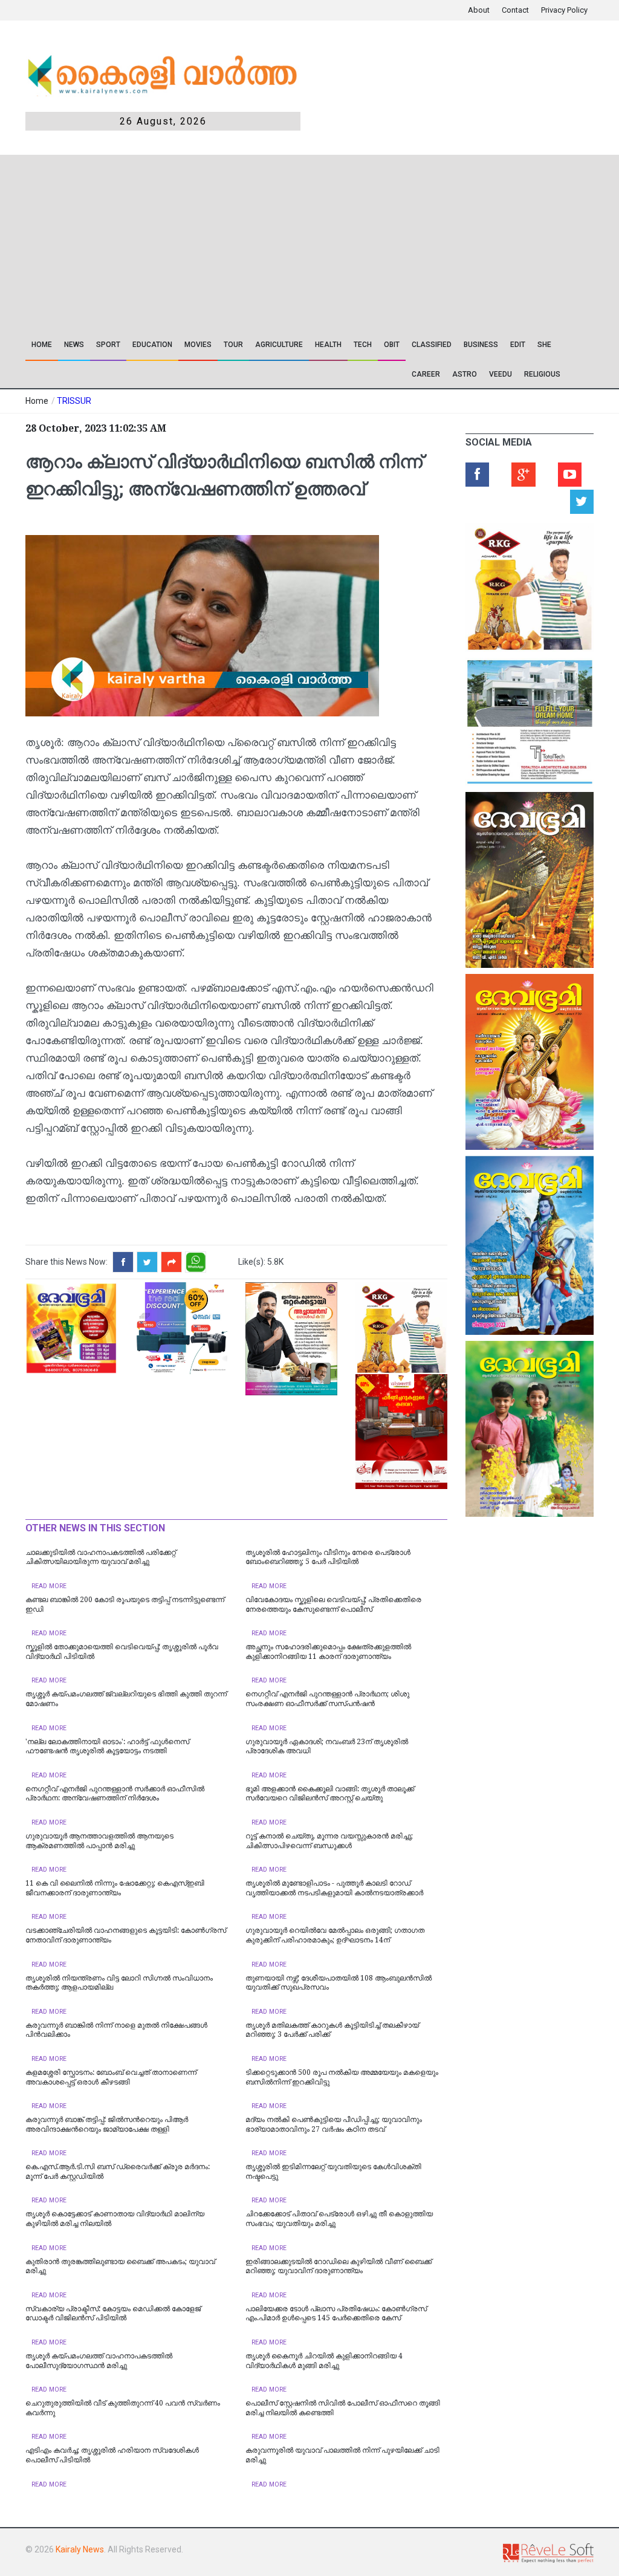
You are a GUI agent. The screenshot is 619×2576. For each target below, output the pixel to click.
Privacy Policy (564, 10)
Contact (515, 10)
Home (42, 345)
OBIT (392, 345)
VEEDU (501, 374)
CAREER (426, 374)
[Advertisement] (238, 239)
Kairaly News (80, 2549)
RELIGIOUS (542, 374)
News (74, 345)
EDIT (518, 345)
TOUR (233, 345)
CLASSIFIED (432, 345)
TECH (363, 345)
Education (152, 345)
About (479, 10)
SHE (544, 345)
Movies (198, 345)
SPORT (108, 345)
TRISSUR (74, 401)
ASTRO (465, 374)
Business (481, 345)
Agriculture (279, 345)
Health (328, 345)
